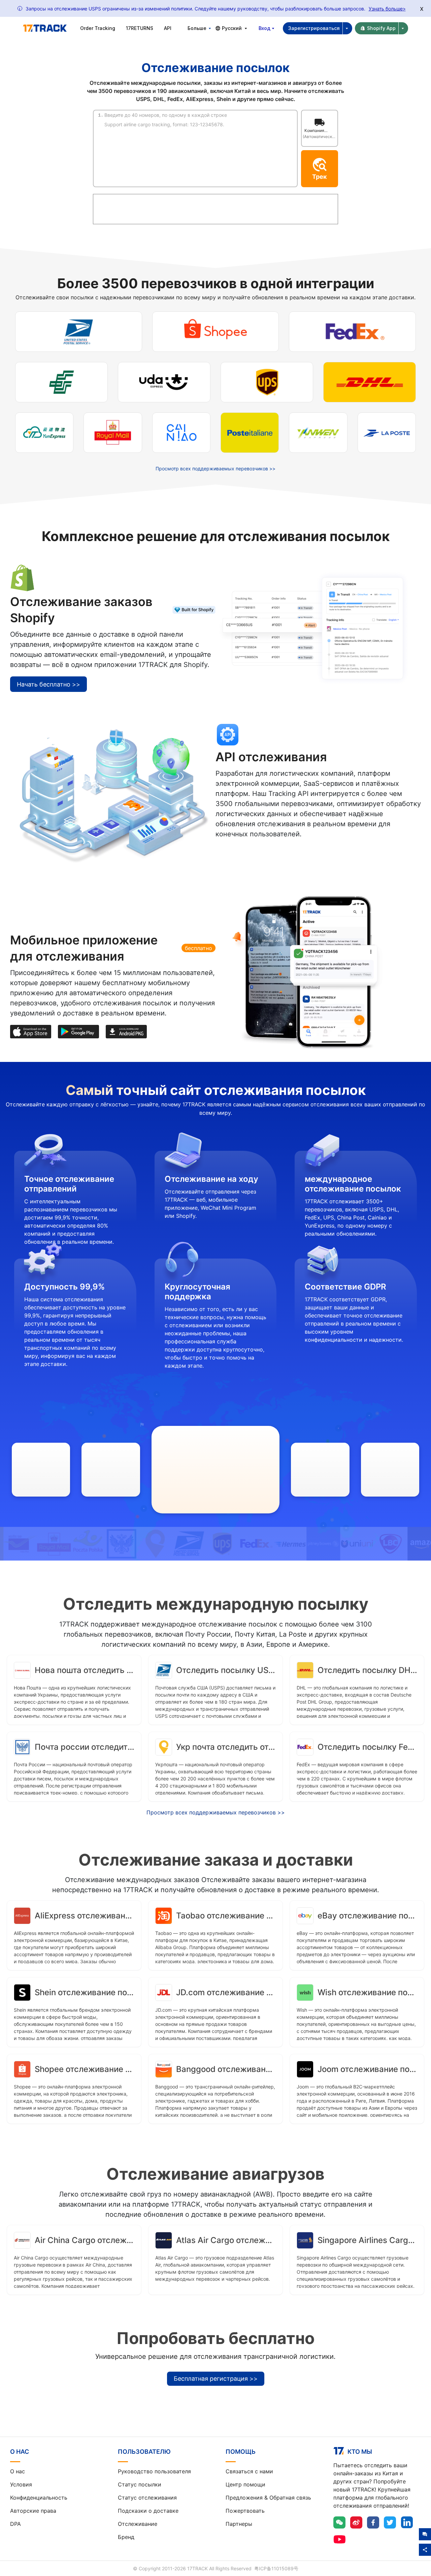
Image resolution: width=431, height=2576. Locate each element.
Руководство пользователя (154, 2471)
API (168, 28)
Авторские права (33, 2511)
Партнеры (239, 2524)
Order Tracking (98, 28)
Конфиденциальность (39, 2498)
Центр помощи (245, 2484)
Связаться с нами (249, 2471)
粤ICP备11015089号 (276, 2568)
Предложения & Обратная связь (268, 2498)
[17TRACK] (45, 28)
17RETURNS (140, 28)
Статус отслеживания (147, 2498)
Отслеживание (138, 2524)
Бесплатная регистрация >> (216, 2379)
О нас (18, 2471)
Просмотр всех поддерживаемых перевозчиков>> (216, 1812)
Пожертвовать (245, 2511)
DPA (15, 2524)
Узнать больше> (387, 9)
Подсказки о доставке (148, 2511)
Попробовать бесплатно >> (263, 854)
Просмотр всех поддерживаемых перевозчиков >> (215, 469)
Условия (21, 2484)
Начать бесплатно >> (48, 684)
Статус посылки (140, 2484)
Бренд (126, 2537)
